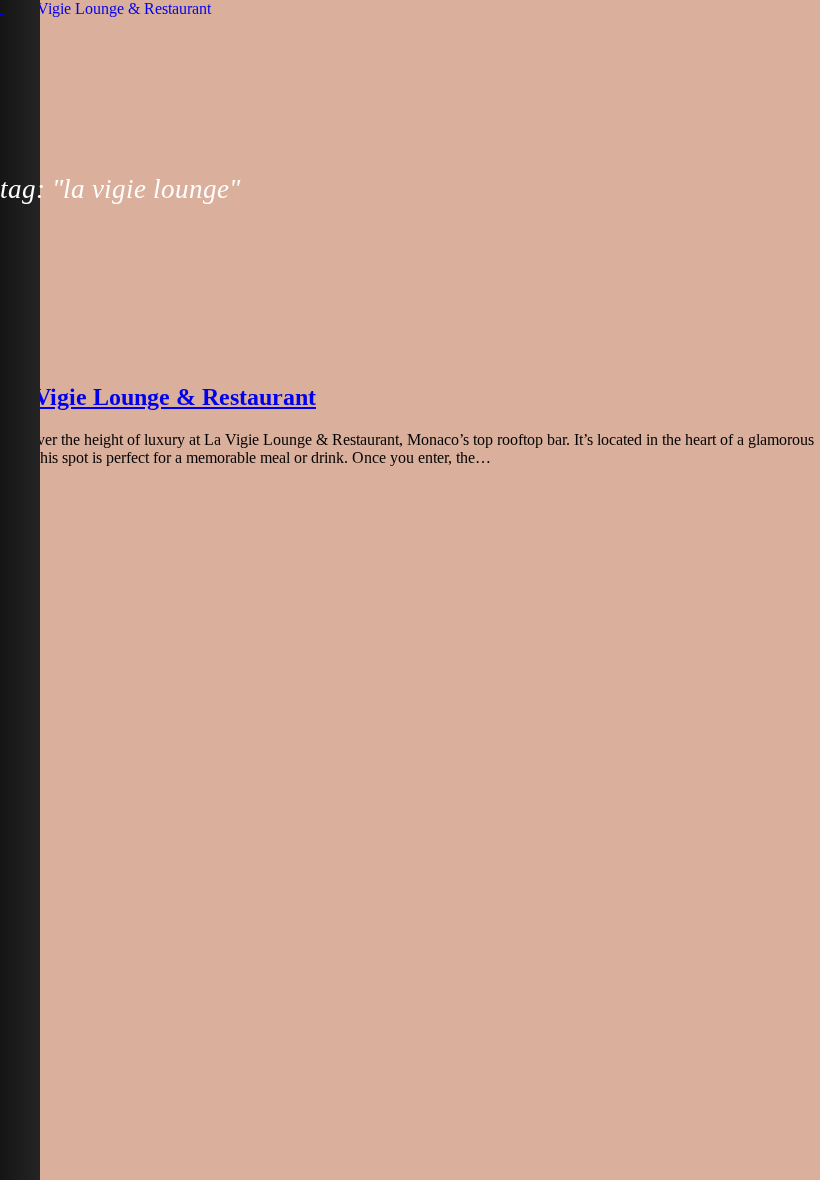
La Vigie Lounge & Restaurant (158, 397)
